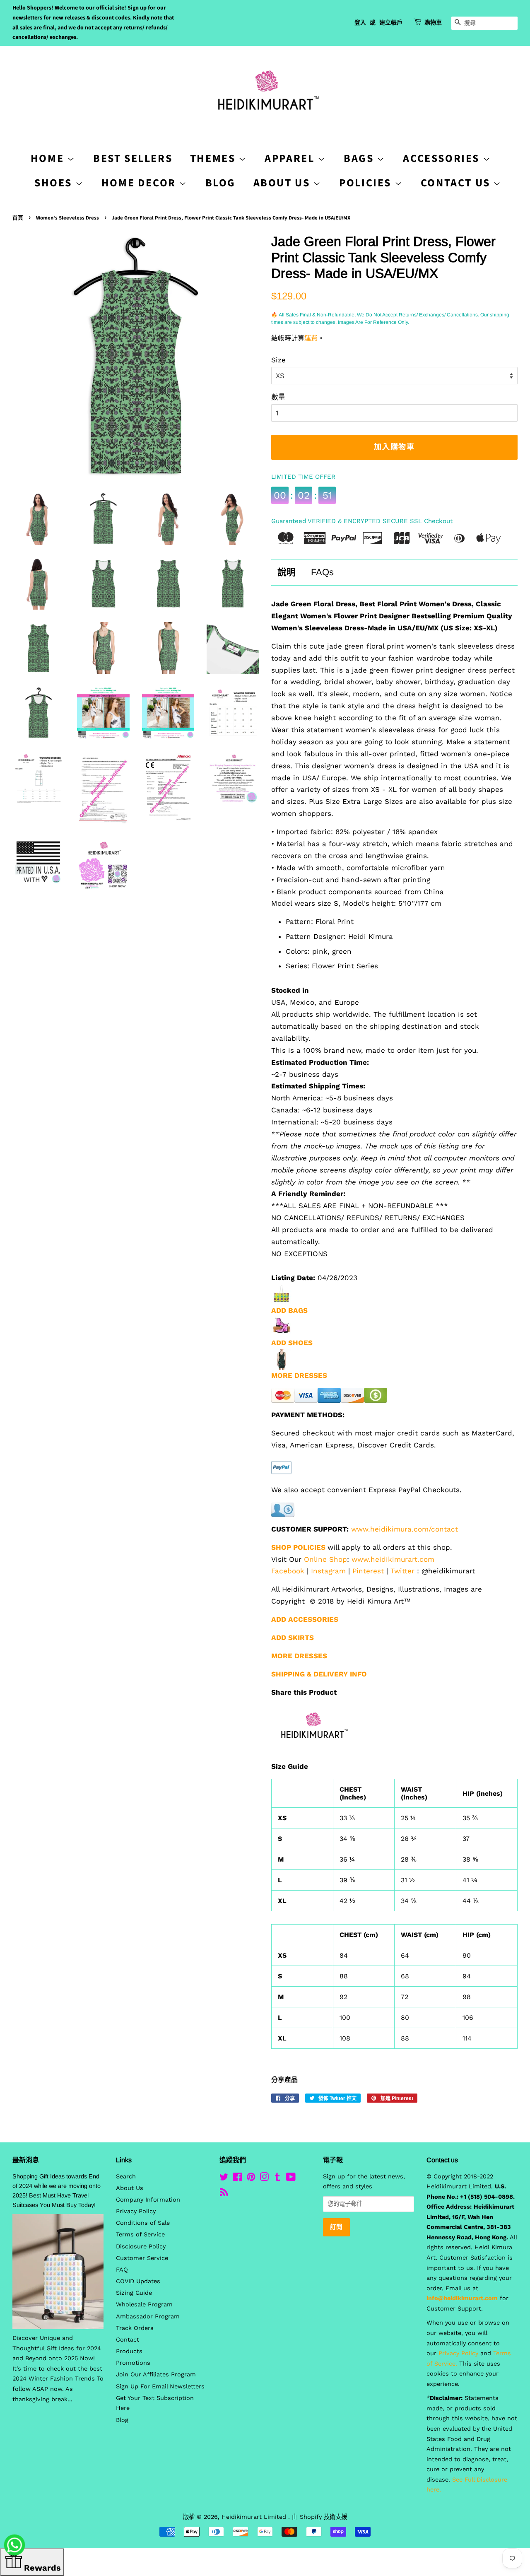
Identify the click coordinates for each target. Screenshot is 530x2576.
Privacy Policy (136, 2211)
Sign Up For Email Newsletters (160, 2387)
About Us (283, 183)
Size (278, 360)
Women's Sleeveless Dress (67, 218)
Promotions (133, 2363)
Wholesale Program (144, 2305)
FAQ (122, 2270)
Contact (128, 2340)
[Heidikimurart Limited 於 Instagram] (264, 2179)
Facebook (288, 1571)
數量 (278, 397)
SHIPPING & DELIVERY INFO (319, 1674)
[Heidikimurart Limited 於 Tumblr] (277, 2179)
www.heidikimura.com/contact (405, 1529)
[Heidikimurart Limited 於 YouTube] (291, 2179)
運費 (311, 338)
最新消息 (26, 2160)
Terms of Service (140, 2235)
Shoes (55, 183)
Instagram (328, 1571)
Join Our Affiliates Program (156, 2375)
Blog (220, 183)
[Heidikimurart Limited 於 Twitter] (224, 2179)
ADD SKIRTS (293, 1638)
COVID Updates (138, 2281)
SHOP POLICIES (298, 1547)
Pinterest (368, 1571)
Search (126, 2177)
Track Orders (135, 2328)
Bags (360, 158)
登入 (360, 23)
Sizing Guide (134, 2293)
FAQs (322, 572)
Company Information (148, 2200)
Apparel (291, 158)
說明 (287, 572)
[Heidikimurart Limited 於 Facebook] (237, 2179)
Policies (367, 183)
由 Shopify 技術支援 (319, 2517)
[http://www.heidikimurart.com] (312, 1752)
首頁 (18, 218)
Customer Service (142, 2258)
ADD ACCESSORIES (305, 1619)
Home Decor (140, 183)
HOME (49, 158)
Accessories (443, 158)
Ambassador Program (148, 2317)
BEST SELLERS (133, 158)
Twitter (402, 1571)
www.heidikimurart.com (393, 1559)
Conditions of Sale (143, 2223)
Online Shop (325, 1559)
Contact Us (457, 183)
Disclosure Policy (141, 2247)
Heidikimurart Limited (255, 2517)
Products (129, 2351)
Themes (214, 158)
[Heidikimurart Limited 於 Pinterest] (251, 2179)
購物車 (433, 23)
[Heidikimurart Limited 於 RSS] (224, 2194)
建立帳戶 (391, 23)
